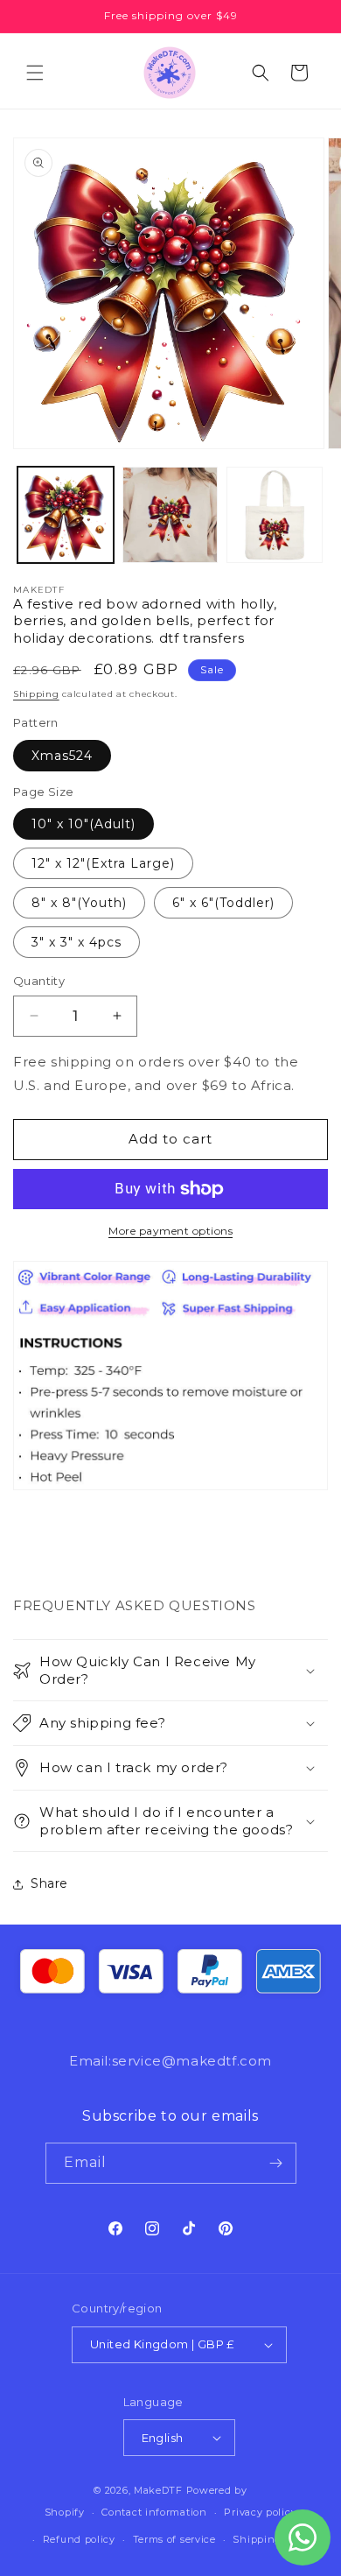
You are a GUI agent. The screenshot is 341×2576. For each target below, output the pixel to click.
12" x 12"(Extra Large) (103, 863)
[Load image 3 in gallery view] (275, 515)
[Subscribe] (276, 2163)
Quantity (39, 981)
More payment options (170, 1231)
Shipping (36, 694)
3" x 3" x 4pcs (77, 942)
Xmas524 (62, 756)
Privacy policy (260, 2512)
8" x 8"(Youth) (79, 903)
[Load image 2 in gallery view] (170, 515)
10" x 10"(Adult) (84, 824)
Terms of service (174, 2539)
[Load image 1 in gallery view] (66, 515)
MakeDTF (158, 2490)
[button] (35, 73)
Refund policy (79, 2539)
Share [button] (49, 1883)
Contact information (154, 2512)
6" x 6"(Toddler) (223, 903)
